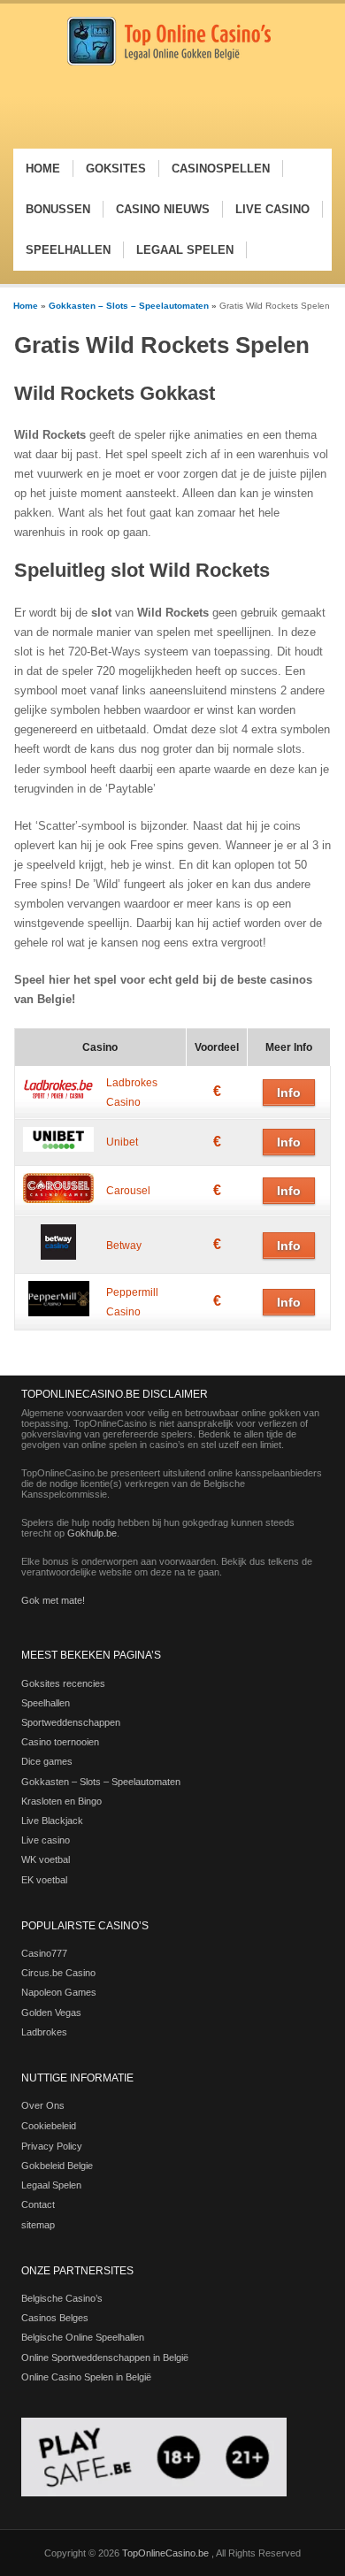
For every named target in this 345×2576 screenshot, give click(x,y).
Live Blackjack (52, 1821)
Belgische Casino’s (62, 2298)
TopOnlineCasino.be (167, 2553)
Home (26, 306)
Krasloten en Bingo (61, 1801)
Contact (38, 2204)
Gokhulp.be (92, 1533)
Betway (124, 1246)
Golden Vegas (51, 2012)
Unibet (122, 1142)
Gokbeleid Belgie (57, 2166)
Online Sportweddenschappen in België (105, 2357)
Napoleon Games (59, 1992)
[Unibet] (58, 1148)
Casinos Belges (55, 2318)
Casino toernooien (60, 1742)
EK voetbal (44, 1880)
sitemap (38, 2225)
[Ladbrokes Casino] (58, 1099)
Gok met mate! (53, 1600)
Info (289, 1092)
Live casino (46, 1840)
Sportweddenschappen (71, 1722)
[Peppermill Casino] (59, 1313)
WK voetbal (46, 1859)
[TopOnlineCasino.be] (169, 62)
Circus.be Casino (58, 1973)
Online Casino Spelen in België (86, 2377)
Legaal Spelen (51, 2185)
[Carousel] (58, 1200)
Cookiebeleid (49, 2126)
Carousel (128, 1191)
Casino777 (44, 1953)
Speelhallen (46, 1703)
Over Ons (43, 2105)
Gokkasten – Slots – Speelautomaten (129, 306)
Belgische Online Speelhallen (83, 2337)
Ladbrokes (44, 2032)
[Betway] (58, 1256)
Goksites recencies (63, 1683)
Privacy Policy (52, 2146)
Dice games (47, 1761)
